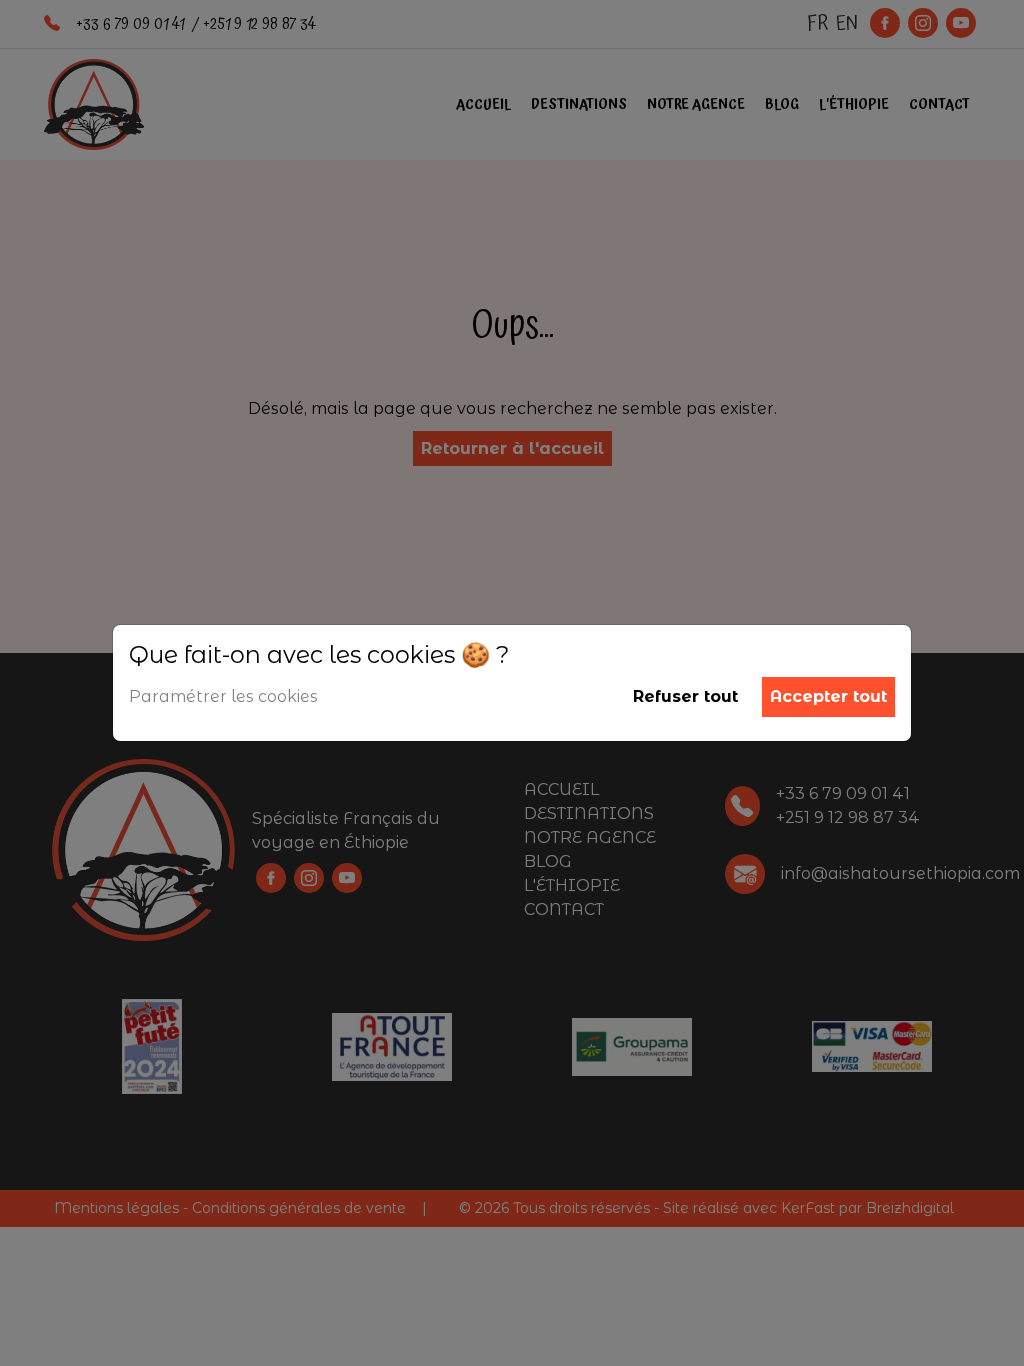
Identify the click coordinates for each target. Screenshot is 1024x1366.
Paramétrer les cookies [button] (223, 696)
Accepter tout (828, 696)
